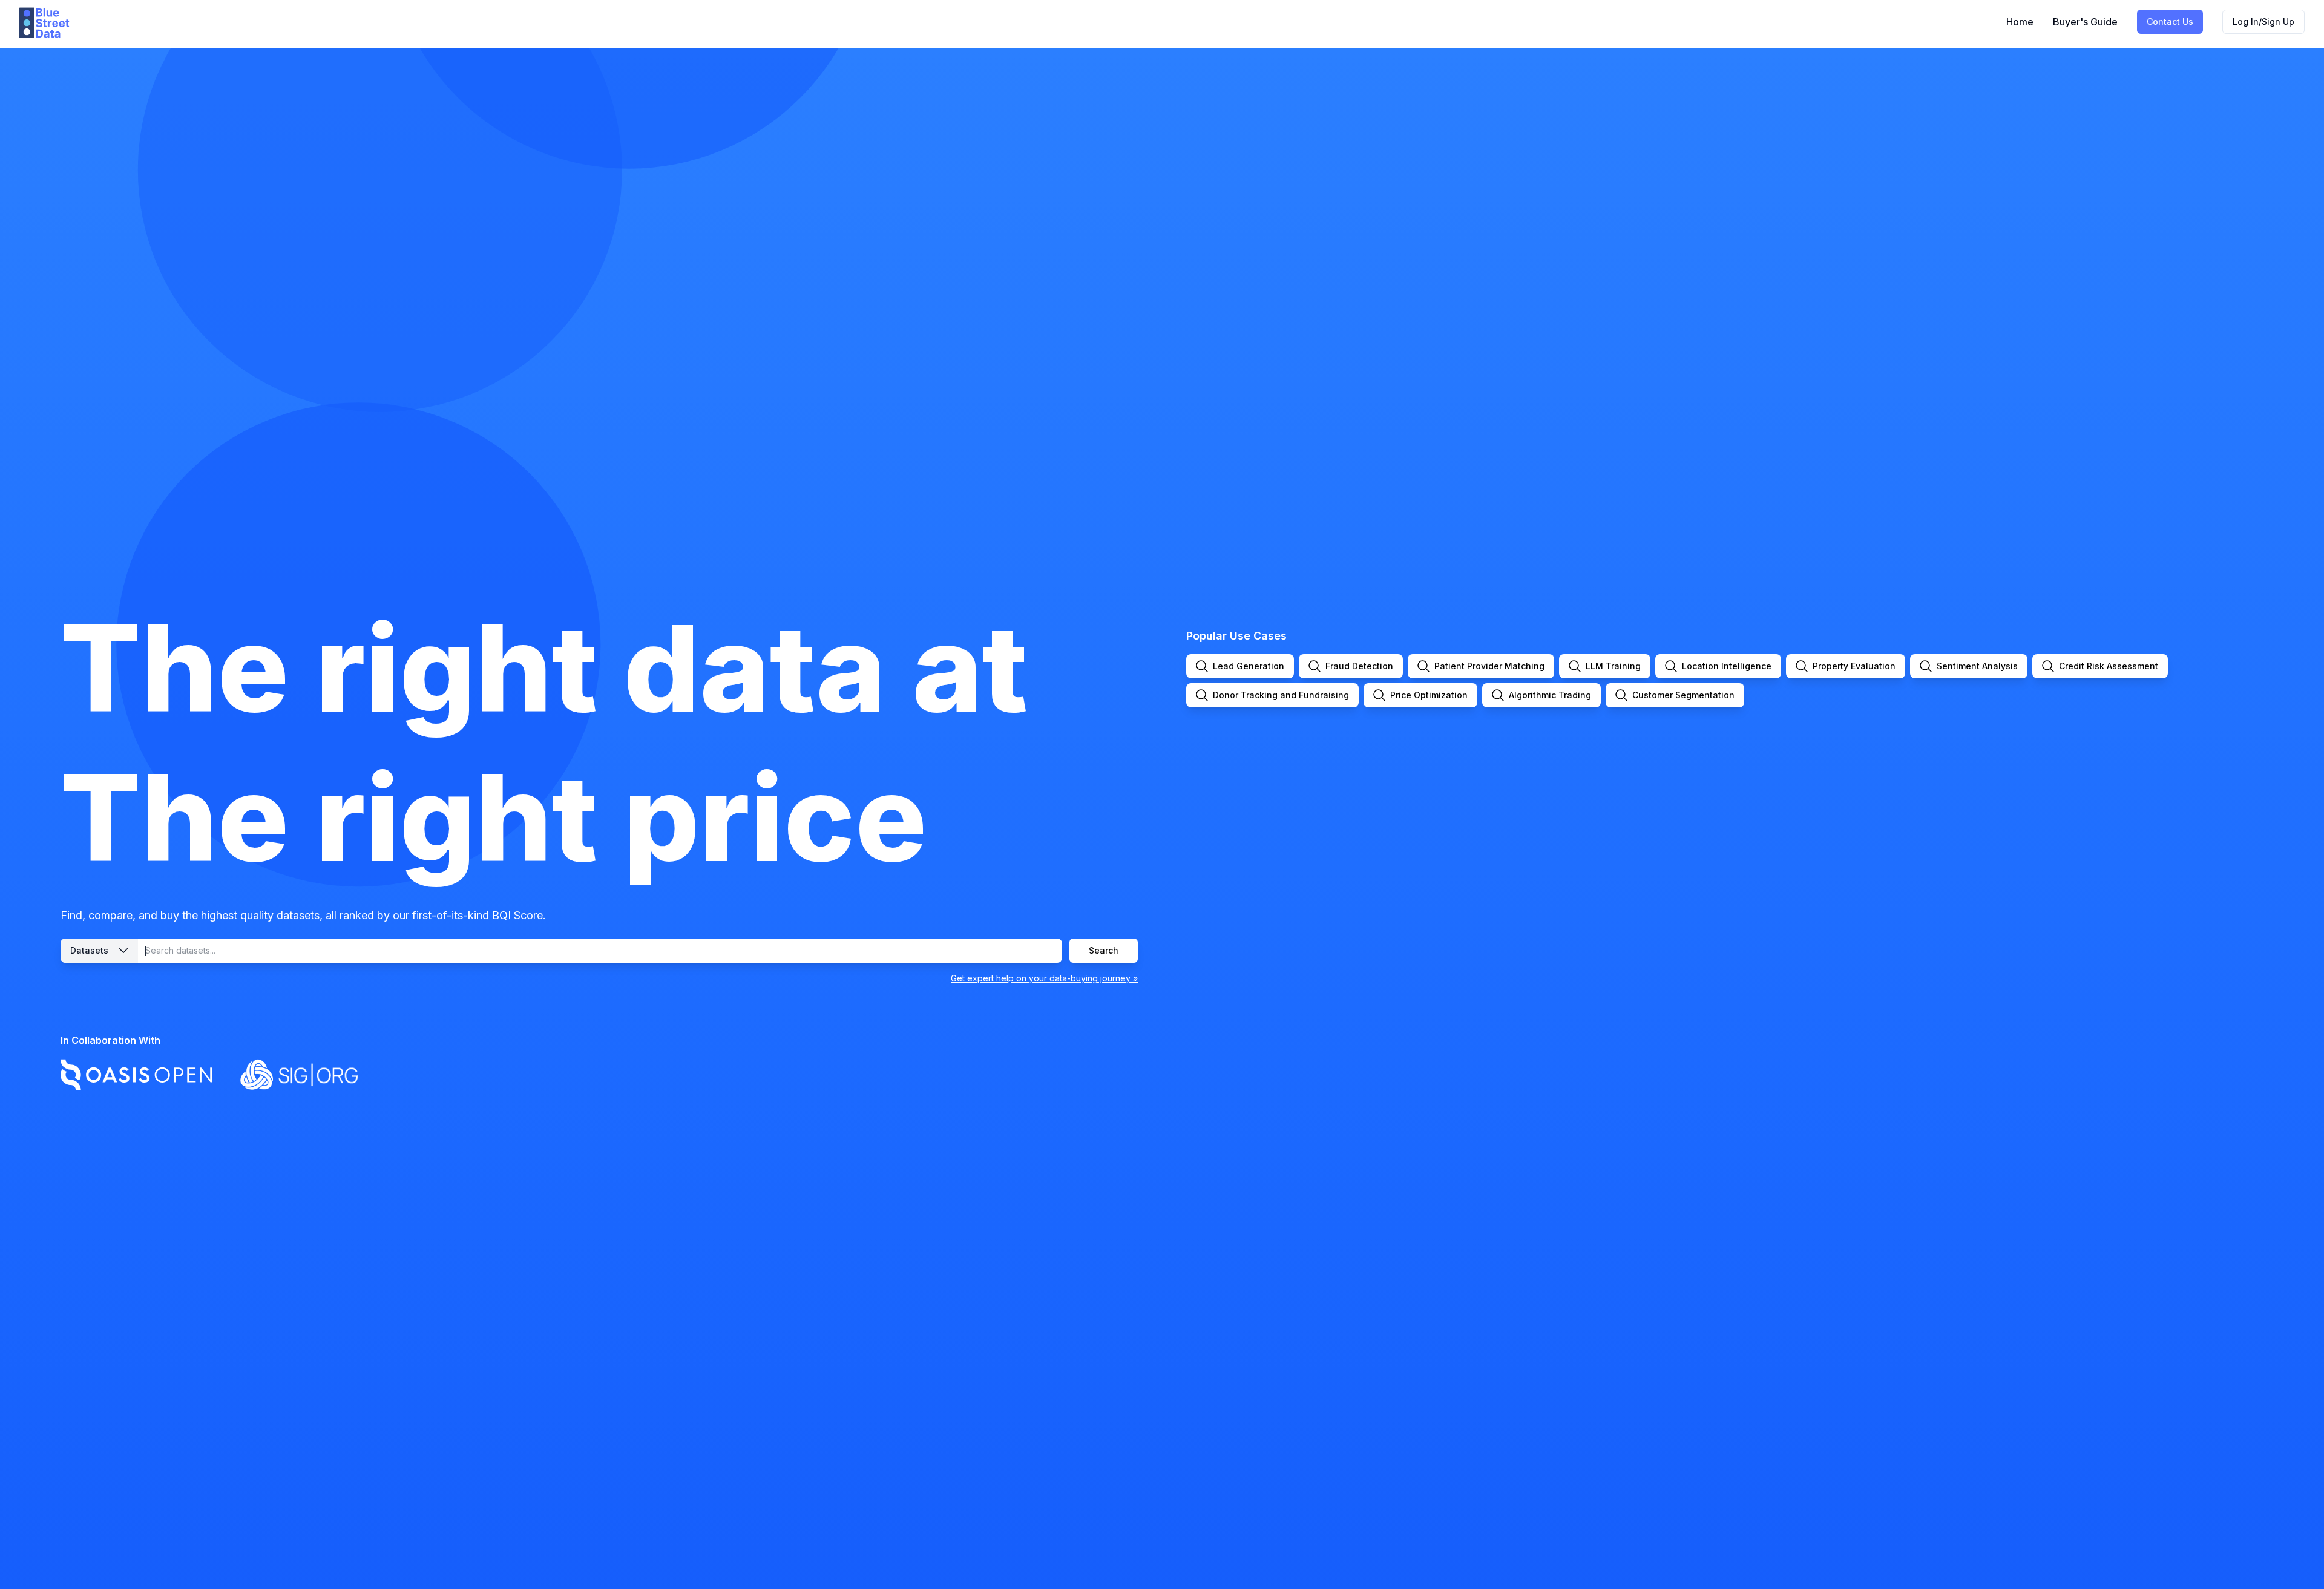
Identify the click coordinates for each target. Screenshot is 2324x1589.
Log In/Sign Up (2263, 21)
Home (2020, 22)
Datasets (89, 950)
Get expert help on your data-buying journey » (1044, 978)
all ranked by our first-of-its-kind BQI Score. (436, 915)
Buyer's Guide (2085, 22)
